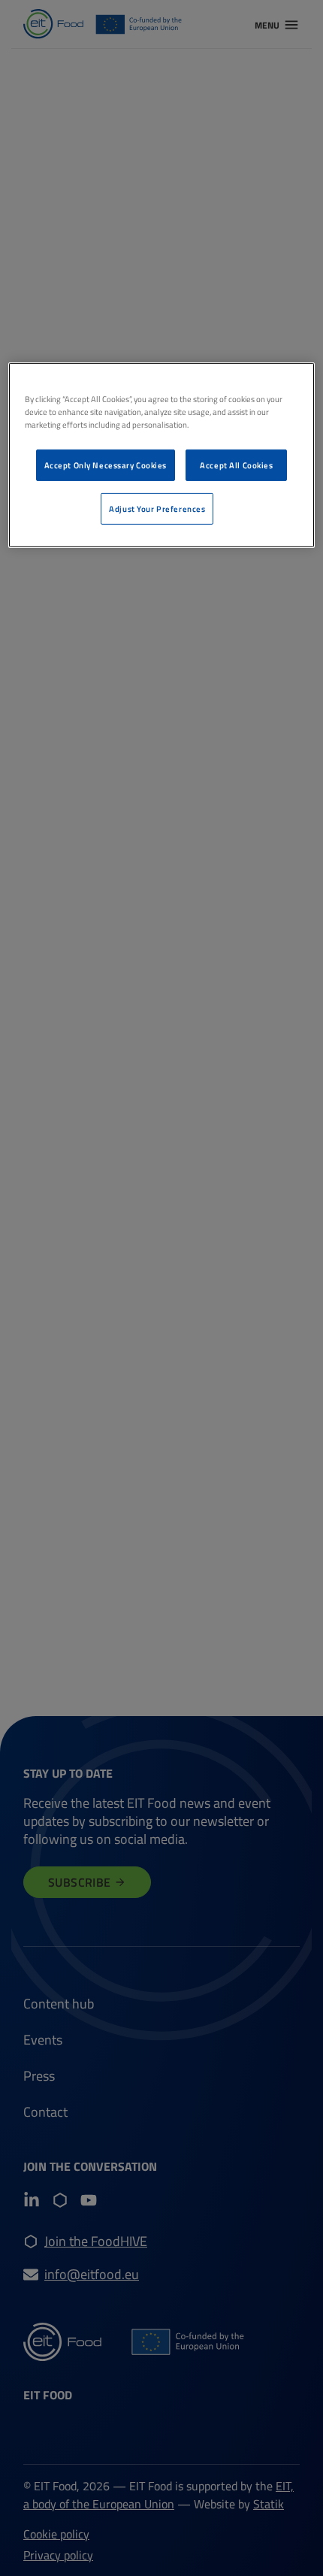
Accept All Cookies (236, 465)
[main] (162, 455)
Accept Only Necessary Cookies (106, 465)
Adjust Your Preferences (157, 509)
